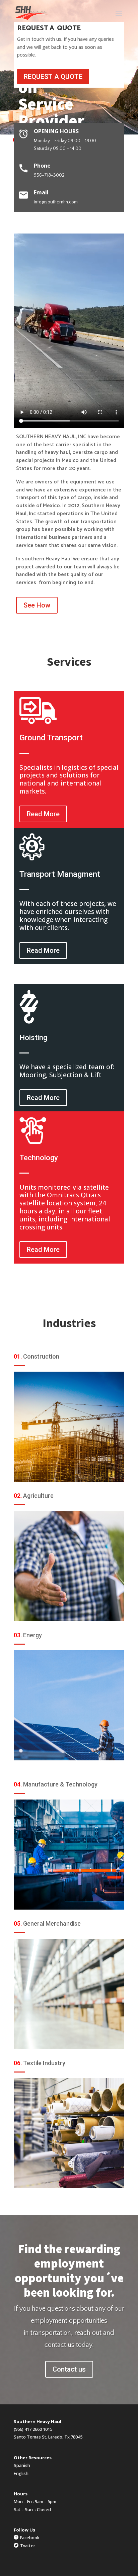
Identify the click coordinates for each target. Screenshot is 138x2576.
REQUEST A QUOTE (53, 77)
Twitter (28, 2546)
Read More (43, 814)
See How (37, 605)
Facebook (30, 2538)
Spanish (22, 2465)
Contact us (69, 2369)
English (21, 2473)
